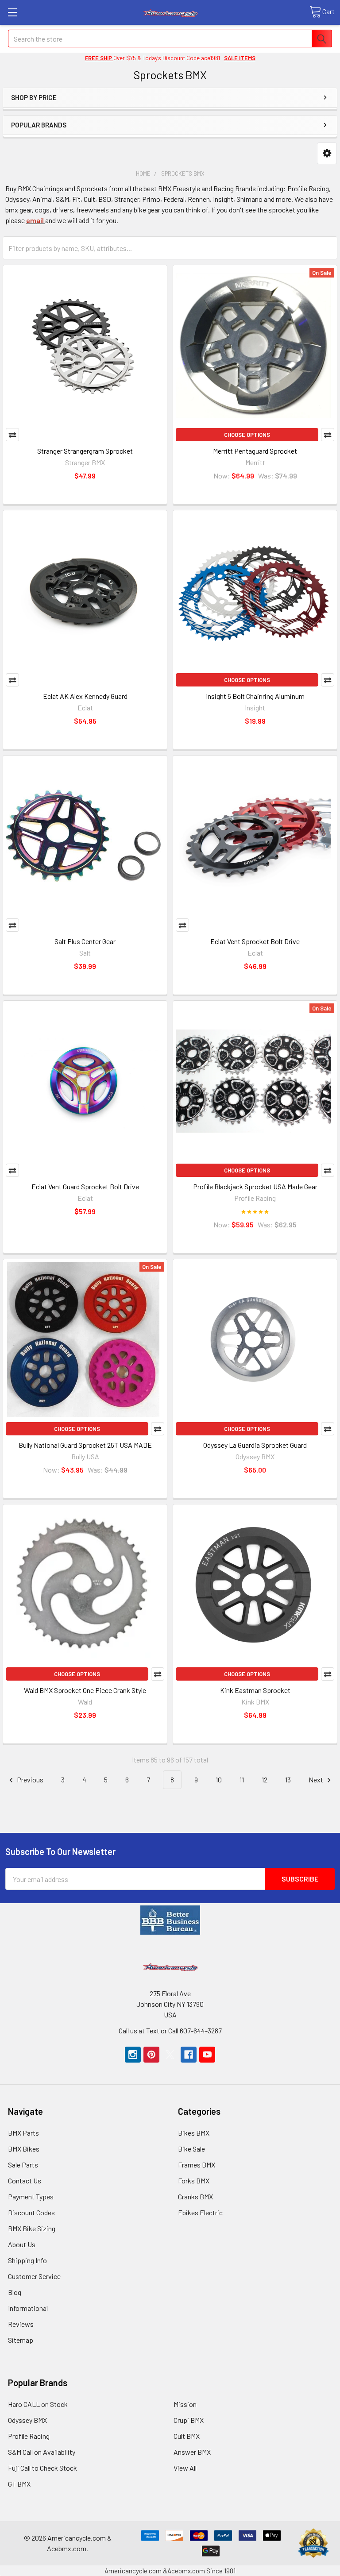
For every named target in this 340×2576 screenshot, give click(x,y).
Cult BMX (187, 2436)
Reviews (21, 2324)
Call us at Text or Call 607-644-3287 (170, 2030)
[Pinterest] (151, 2055)
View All (185, 2468)
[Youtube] (207, 2055)
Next (317, 1780)
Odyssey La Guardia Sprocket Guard (255, 1445)
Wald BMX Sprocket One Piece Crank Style (85, 1690)
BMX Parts (23, 2133)
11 (242, 1780)
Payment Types (31, 2196)
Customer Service (34, 2276)
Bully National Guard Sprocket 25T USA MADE (85, 1445)
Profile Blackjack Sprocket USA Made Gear (255, 1186)
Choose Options (247, 435)
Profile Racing (29, 2436)
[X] (170, 2055)
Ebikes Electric (200, 2212)
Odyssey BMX (27, 2420)
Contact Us (25, 2181)
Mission (185, 2404)
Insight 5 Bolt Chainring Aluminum (255, 696)
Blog (15, 2292)
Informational (28, 2308)
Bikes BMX (194, 2133)
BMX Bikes (24, 2149)
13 (288, 1780)
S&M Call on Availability (42, 2452)
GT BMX (19, 2484)
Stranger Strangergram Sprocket (85, 451)
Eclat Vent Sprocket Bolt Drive (255, 941)
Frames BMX (197, 2165)
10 (219, 1780)
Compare (12, 435)
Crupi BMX (189, 2420)
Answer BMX (192, 2452)
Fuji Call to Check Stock (42, 2468)
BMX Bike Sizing (32, 2228)
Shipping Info (27, 2260)
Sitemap (21, 2340)
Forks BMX (194, 2181)
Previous (29, 1780)
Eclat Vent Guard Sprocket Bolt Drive (85, 1186)
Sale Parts (23, 2165)
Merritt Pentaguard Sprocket (255, 451)
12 (265, 1780)
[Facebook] (189, 2055)
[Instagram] (133, 2055)
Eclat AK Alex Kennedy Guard (85, 696)
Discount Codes (31, 2212)
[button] (327, 153)
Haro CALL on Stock (38, 2404)
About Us (22, 2244)
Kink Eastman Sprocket (255, 1690)
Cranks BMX (195, 2196)
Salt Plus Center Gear (85, 941)
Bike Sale (191, 2149)
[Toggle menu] (12, 12)
